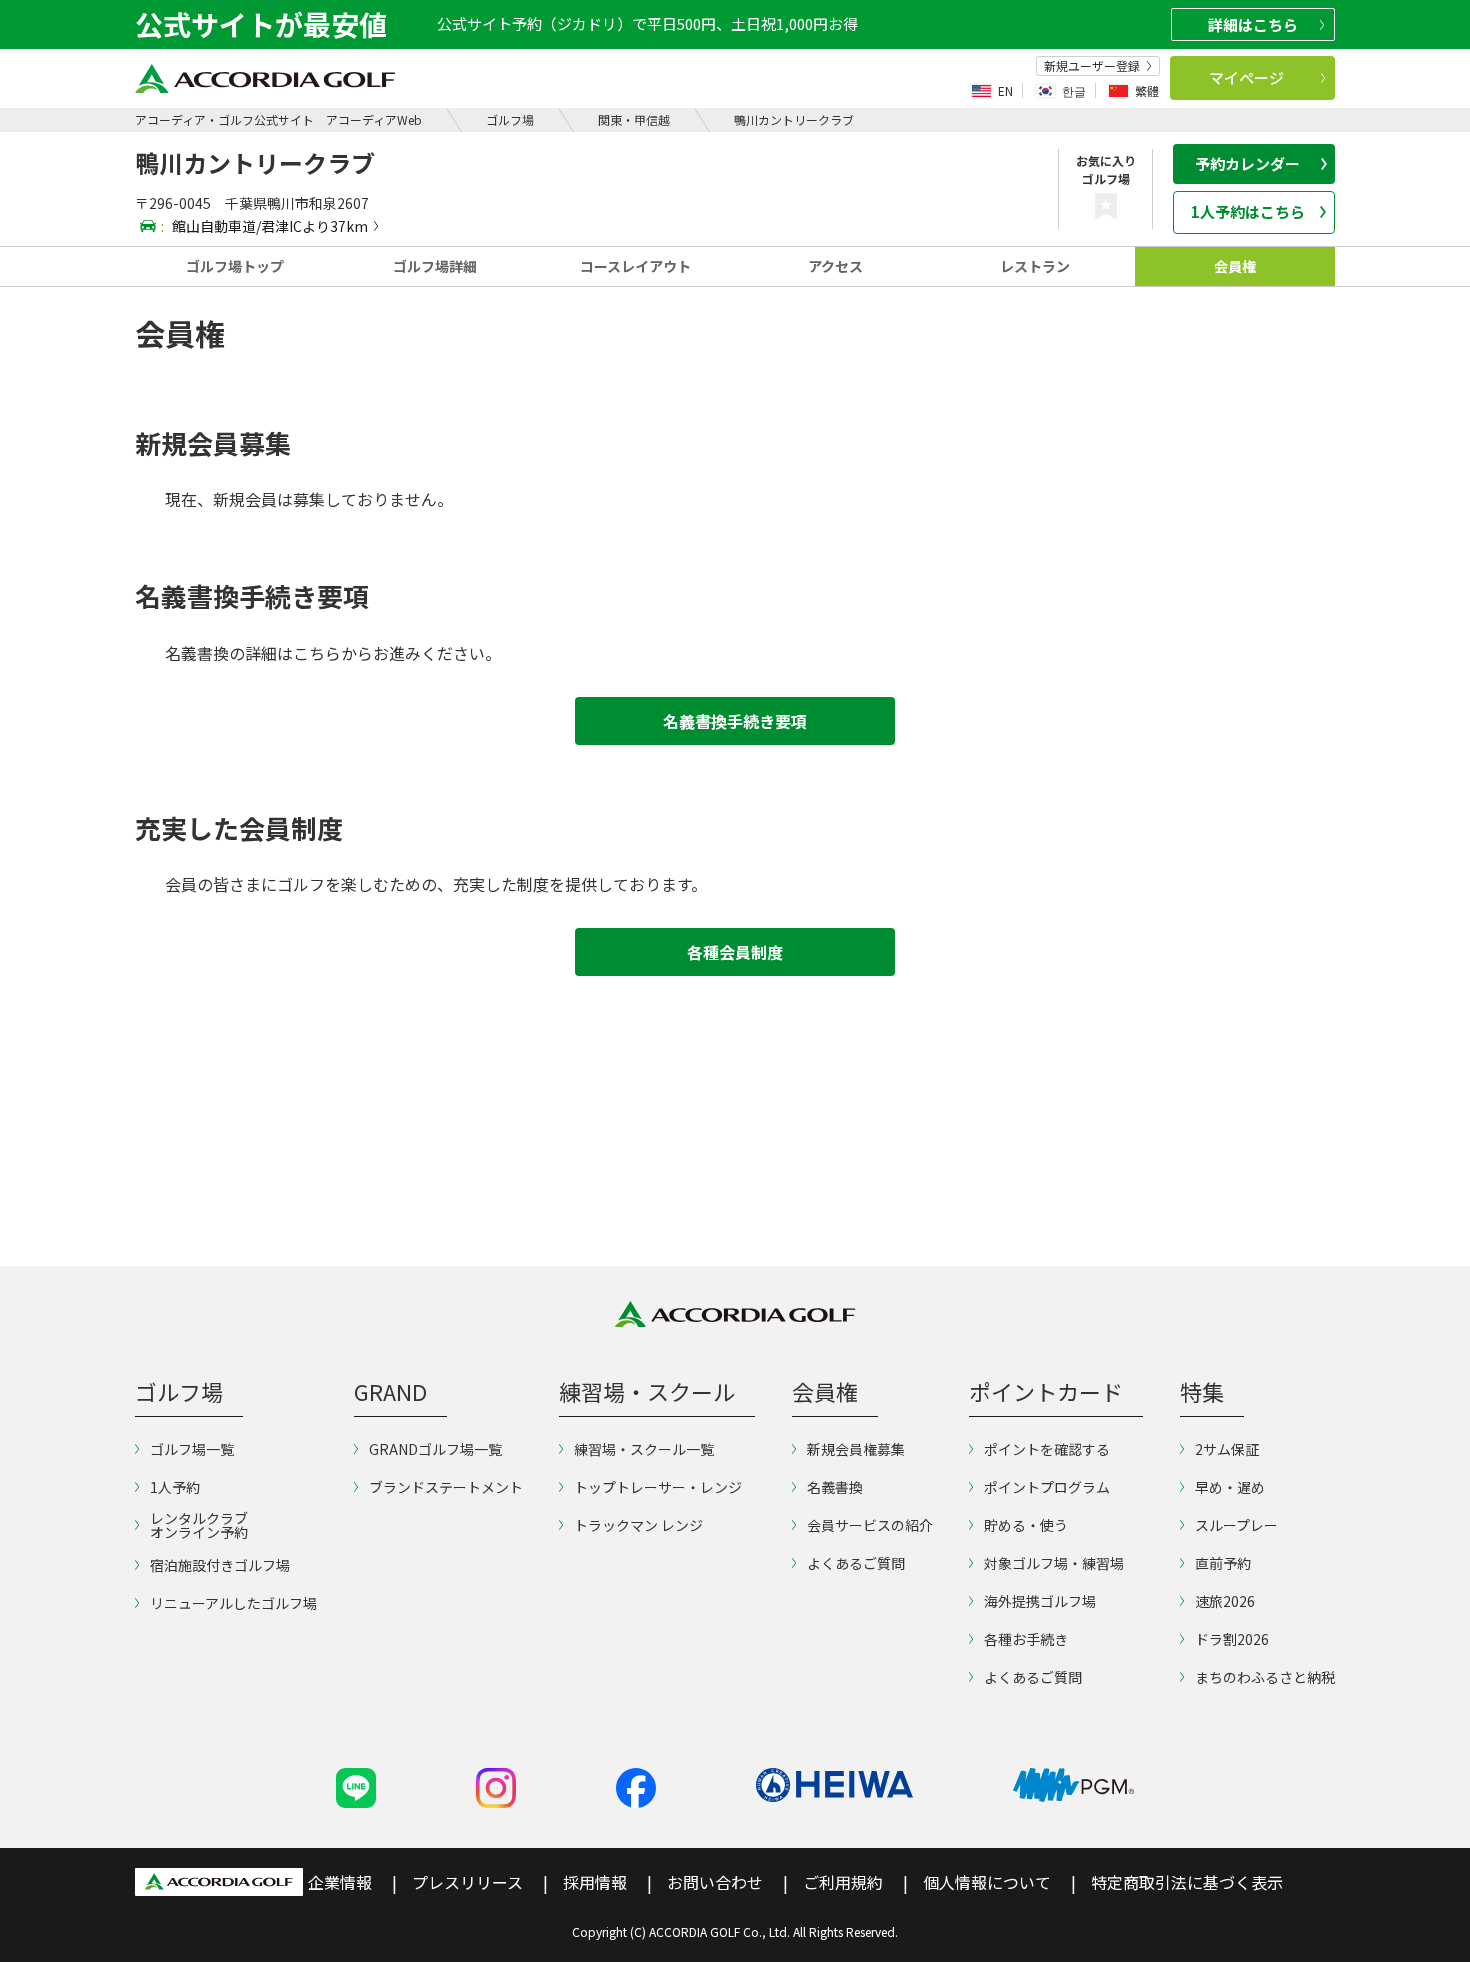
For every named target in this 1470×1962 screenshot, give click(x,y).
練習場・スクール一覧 (644, 1449)
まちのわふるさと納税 (1265, 1677)
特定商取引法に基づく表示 (1187, 1882)
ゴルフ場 (510, 119)
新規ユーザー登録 (1092, 66)
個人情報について (987, 1882)
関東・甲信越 (634, 119)
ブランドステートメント (446, 1487)
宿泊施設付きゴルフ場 (220, 1565)
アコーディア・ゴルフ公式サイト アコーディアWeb (278, 119)
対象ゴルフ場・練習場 (1054, 1563)
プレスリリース (467, 1882)
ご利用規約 (843, 1882)
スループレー (1236, 1525)
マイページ (1246, 77)
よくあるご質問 (856, 1563)
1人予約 (175, 1487)
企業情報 (340, 1882)
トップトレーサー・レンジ (658, 1487)
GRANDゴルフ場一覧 (435, 1449)
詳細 (1253, 24)
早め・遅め (1230, 1487)
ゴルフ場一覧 (192, 1449)
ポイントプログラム (1047, 1487)
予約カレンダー (1247, 163)
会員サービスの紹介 (870, 1525)
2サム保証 (1227, 1449)
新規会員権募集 (856, 1449)
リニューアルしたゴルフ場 (233, 1603)
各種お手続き (1026, 1639)
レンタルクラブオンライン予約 (199, 1525)
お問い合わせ (715, 1882)
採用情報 (595, 1882)
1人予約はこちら (1248, 211)
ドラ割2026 (1232, 1639)
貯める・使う (1026, 1525)
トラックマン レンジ (638, 1525)
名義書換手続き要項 (735, 721)
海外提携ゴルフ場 (1040, 1601)
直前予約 (1223, 1563)
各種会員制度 (735, 952)
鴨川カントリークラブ (794, 119)
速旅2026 (1225, 1601)
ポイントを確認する (1047, 1449)
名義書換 (835, 1487)
